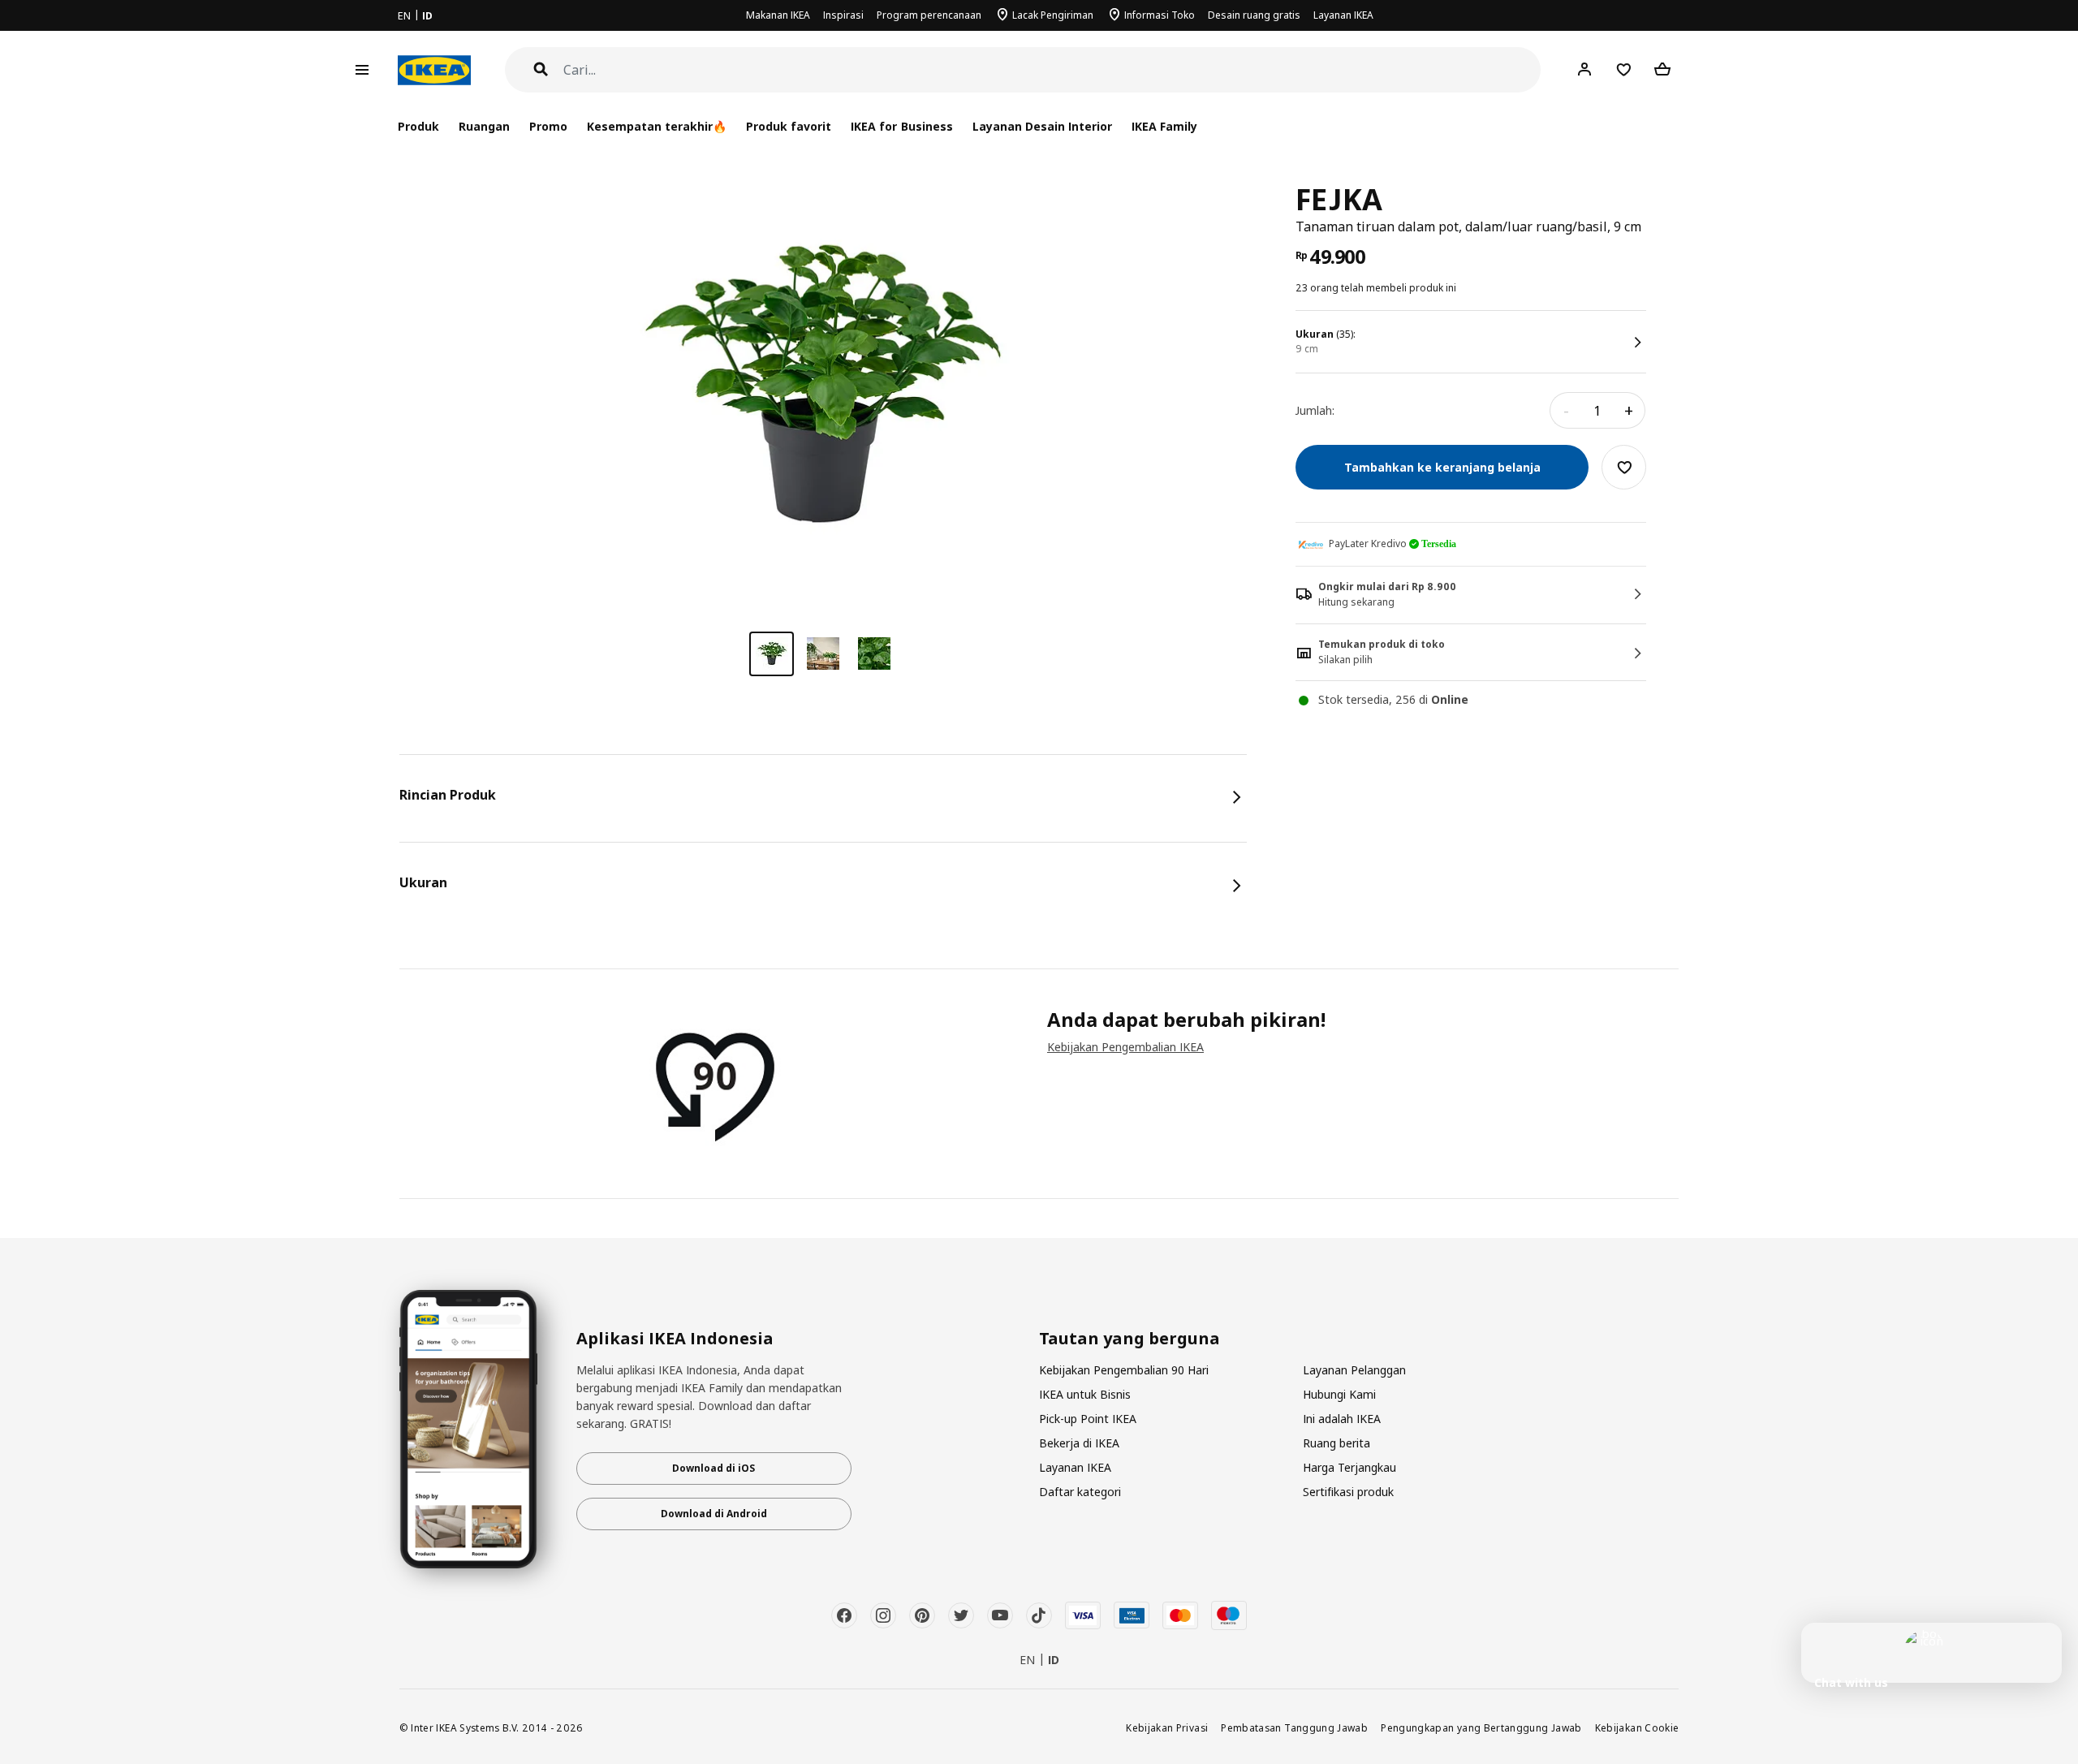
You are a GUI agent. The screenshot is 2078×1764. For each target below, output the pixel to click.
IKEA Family (1164, 126)
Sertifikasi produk (1348, 1492)
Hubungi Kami (1339, 1394)
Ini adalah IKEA (1342, 1419)
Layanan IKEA (1343, 15)
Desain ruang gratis (1254, 15)
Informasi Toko (1160, 15)
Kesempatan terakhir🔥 (657, 126)
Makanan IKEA (778, 15)
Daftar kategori (1080, 1492)
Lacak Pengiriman (1053, 15)
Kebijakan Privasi (1167, 1727)
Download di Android (714, 1514)
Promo (548, 126)
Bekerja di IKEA (1079, 1443)
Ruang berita (1336, 1443)
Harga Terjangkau (1349, 1467)
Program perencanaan (929, 15)
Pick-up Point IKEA (1088, 1419)
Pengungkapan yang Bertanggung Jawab (1481, 1727)
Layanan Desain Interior (1042, 126)
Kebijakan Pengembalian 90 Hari (1124, 1370)
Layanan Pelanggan (1354, 1370)
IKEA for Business (901, 126)
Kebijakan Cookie (1637, 1727)
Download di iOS (714, 1468)
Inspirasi (843, 15)
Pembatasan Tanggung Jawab (1294, 1727)
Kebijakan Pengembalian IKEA (1125, 1047)
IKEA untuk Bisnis (1085, 1394)
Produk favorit (789, 126)
